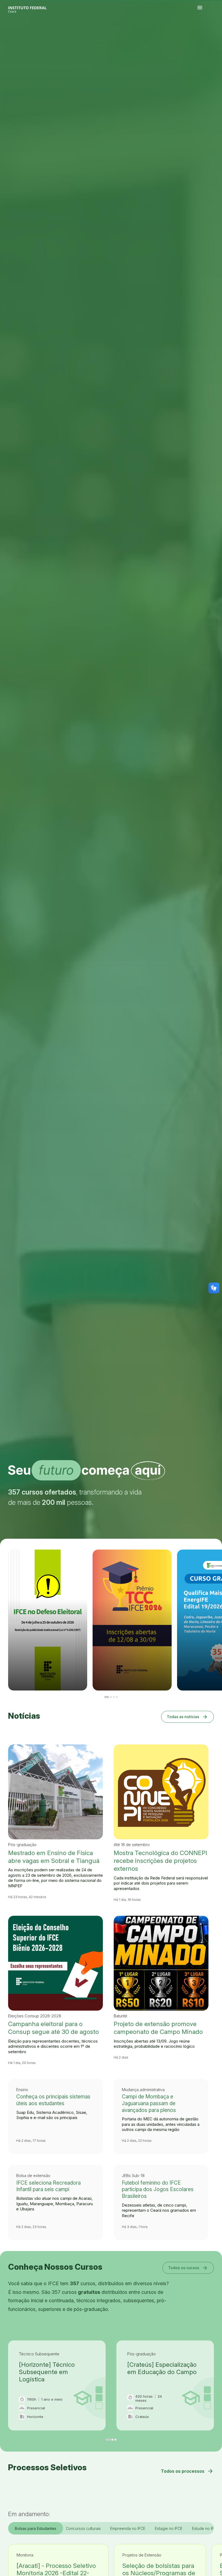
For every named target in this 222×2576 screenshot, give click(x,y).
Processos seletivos (203, 36)
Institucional (212, 36)
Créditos (215, 37)
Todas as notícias (187, 1717)
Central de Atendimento (207, 37)
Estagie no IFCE (169, 2528)
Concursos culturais (83, 2528)
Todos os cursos (188, 2268)
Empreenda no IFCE (128, 2528)
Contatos (199, 37)
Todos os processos (187, 2471)
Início (199, 36)
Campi (209, 36)
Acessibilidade (212, 37)
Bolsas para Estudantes (36, 2528)
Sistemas (202, 37)
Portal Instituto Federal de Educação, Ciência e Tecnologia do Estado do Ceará (34, 8)
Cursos (207, 36)
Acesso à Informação (216, 36)
